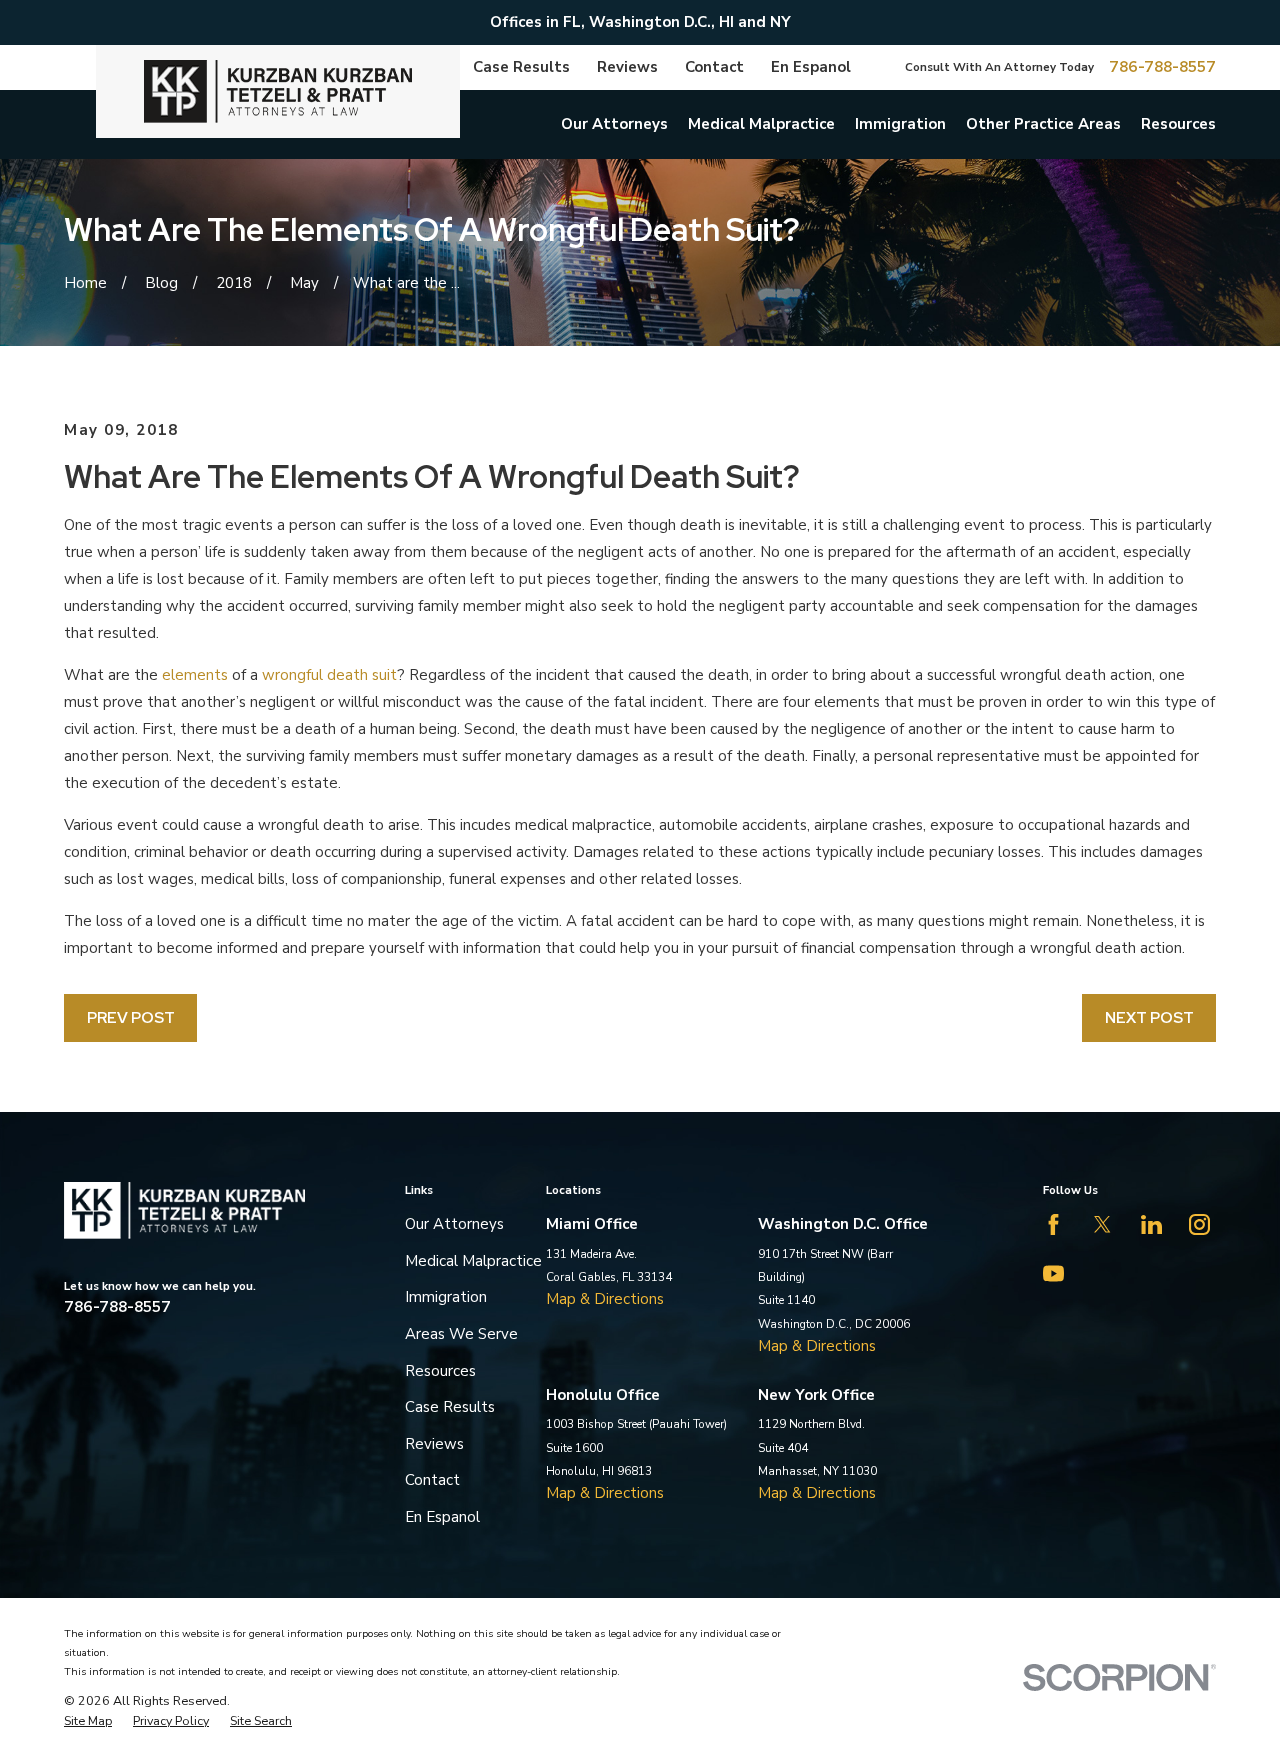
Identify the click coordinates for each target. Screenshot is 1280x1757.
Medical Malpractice (473, 1261)
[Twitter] (1102, 1224)
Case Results (521, 67)
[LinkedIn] (1151, 1224)
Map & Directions (605, 1299)
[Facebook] (1053, 1224)
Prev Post (131, 1018)
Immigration (446, 1297)
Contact (714, 67)
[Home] (278, 91)
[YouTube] (1053, 1273)
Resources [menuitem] (1178, 124)
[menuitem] (88, 1721)
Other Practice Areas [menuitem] (1043, 124)
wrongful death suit (329, 675)
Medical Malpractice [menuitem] (761, 124)
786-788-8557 (1162, 67)
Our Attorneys (454, 1224)
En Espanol (811, 67)
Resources (440, 1371)
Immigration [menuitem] (900, 124)
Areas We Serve (461, 1334)
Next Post (1149, 1018)
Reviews (627, 67)
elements (195, 675)
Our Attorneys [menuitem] (614, 124)
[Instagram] (1199, 1224)
